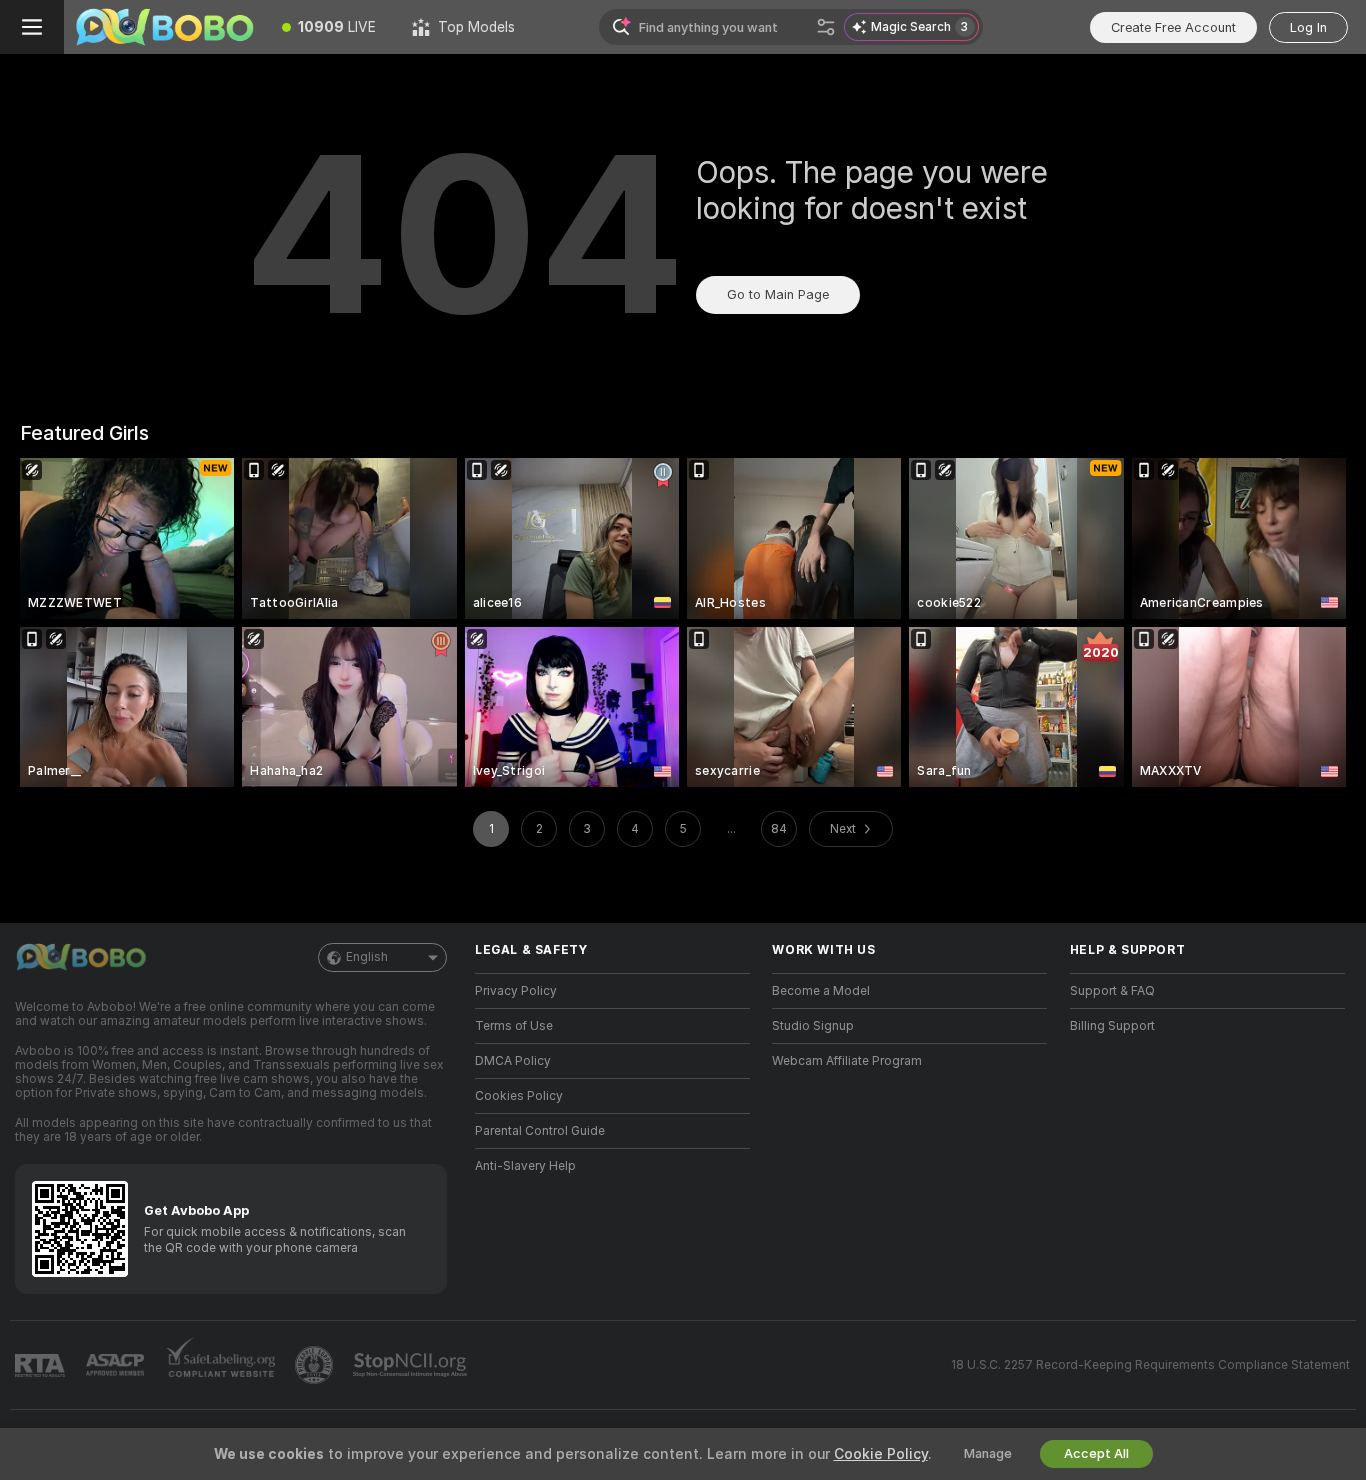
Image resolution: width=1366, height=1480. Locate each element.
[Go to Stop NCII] (412, 1365)
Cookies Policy (519, 1096)
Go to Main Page (778, 294)
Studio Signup (813, 1026)
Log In (1308, 27)
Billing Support (1112, 1026)
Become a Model (821, 991)
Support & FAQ (1112, 991)
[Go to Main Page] (164, 27)
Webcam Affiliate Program (847, 1061)
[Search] (826, 27)
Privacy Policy (516, 991)
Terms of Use (514, 1026)
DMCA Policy (513, 1061)
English (367, 957)
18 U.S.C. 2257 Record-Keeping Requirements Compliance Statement (1150, 1365)
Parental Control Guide (540, 1131)
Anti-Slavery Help (525, 1166)
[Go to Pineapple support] (316, 1365)
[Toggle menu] (32, 27)
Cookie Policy (881, 1454)
